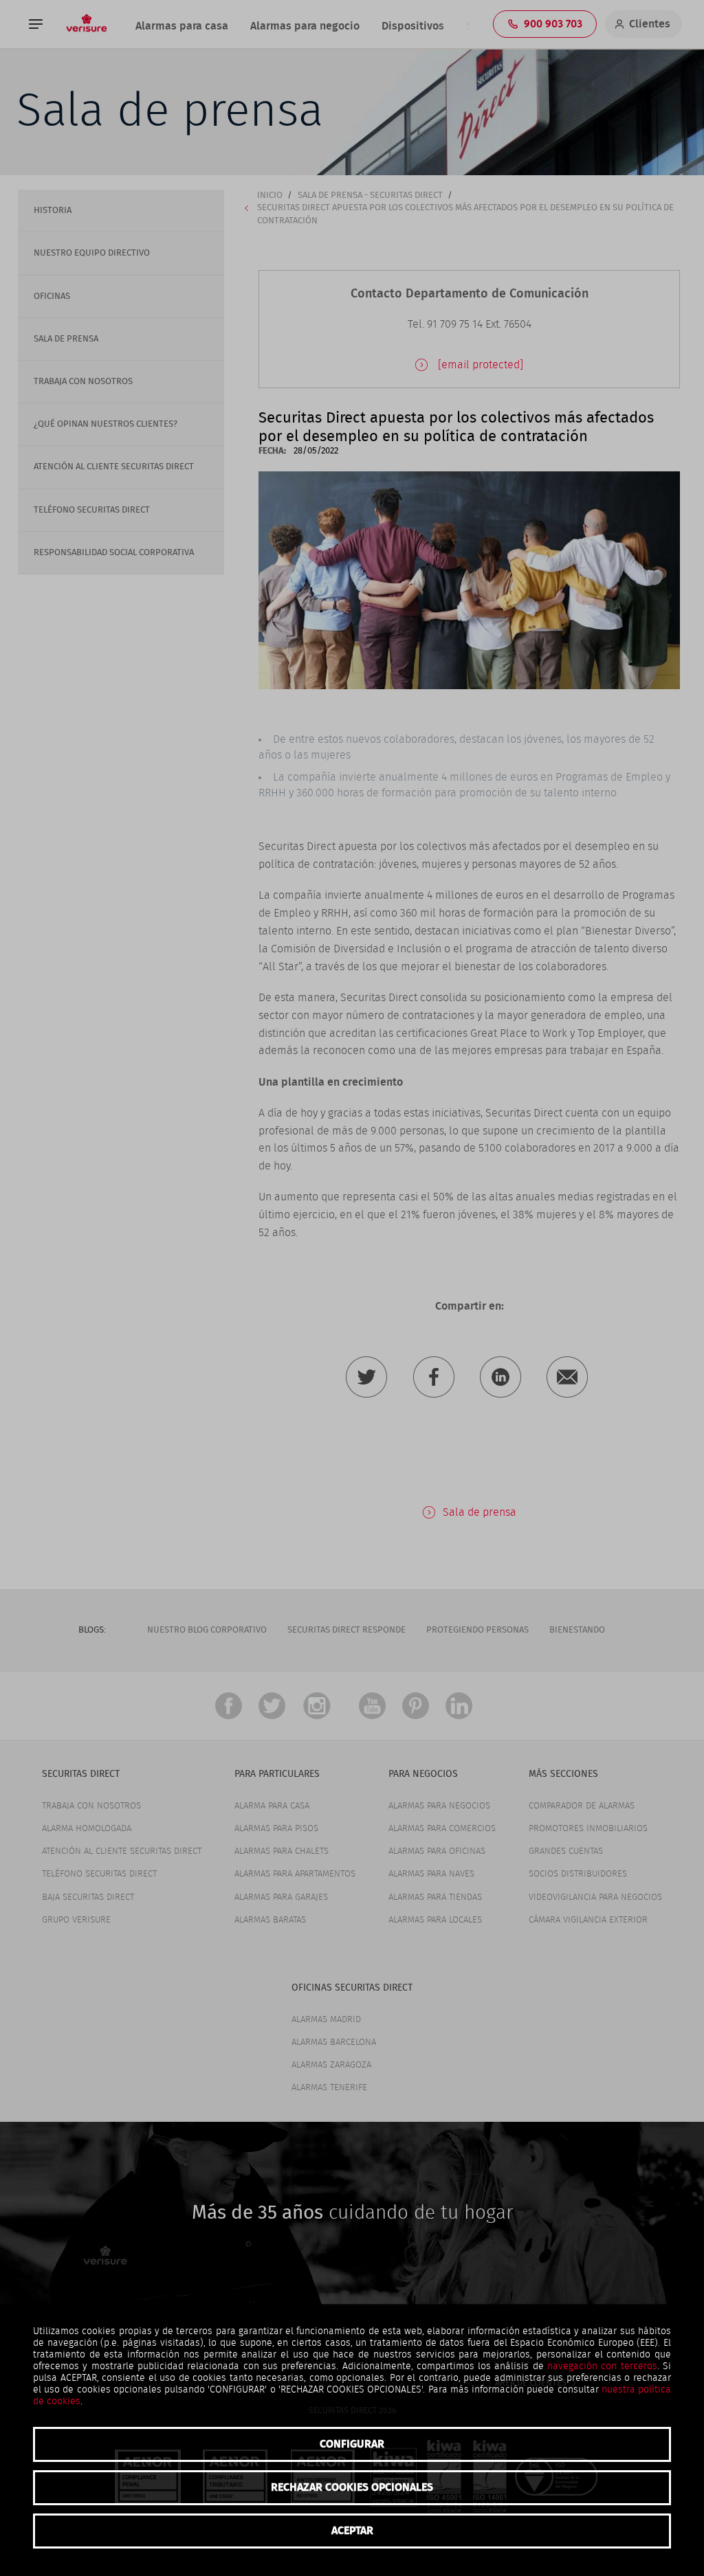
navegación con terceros (602, 2366)
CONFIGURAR (352, 2444)
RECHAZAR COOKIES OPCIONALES (352, 2487)
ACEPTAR (352, 2531)
